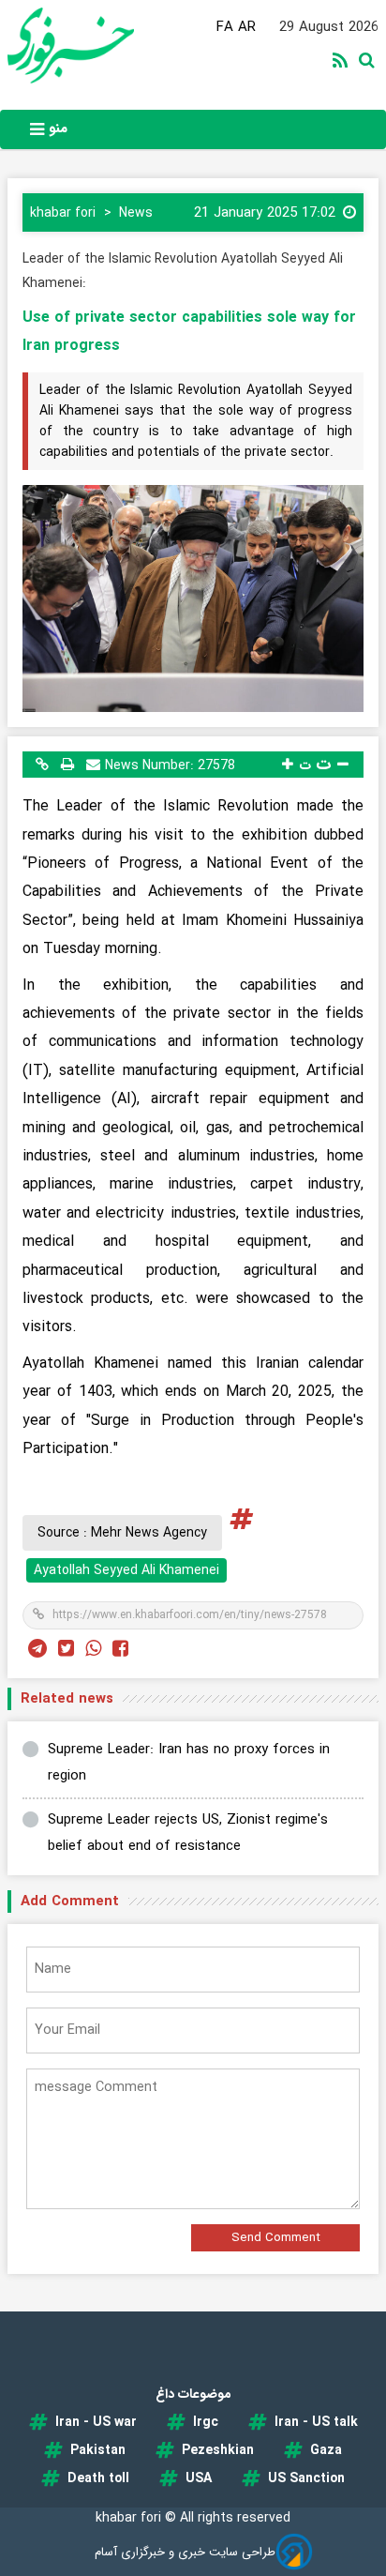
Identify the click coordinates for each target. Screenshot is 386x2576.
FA (225, 27)
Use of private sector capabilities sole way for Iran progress (189, 332)
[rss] (344, 62)
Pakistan (98, 2450)
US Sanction (306, 2478)
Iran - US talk (316, 2422)
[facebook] (120, 1650)
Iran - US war (96, 2422)
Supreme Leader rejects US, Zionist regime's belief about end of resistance (188, 1834)
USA (199, 2478)
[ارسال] (93, 764)
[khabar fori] (100, 45)
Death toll (98, 2478)
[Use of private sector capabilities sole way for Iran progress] (193, 599)
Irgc (206, 2422)
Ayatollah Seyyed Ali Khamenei (126, 1570)
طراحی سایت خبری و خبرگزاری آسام (185, 2552)
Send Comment (276, 2238)
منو (56, 129)
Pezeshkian (218, 2450)
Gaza (326, 2450)
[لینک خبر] (42, 764)
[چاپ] (67, 764)
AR (247, 27)
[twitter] (66, 1650)
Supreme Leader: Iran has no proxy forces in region (189, 1763)
